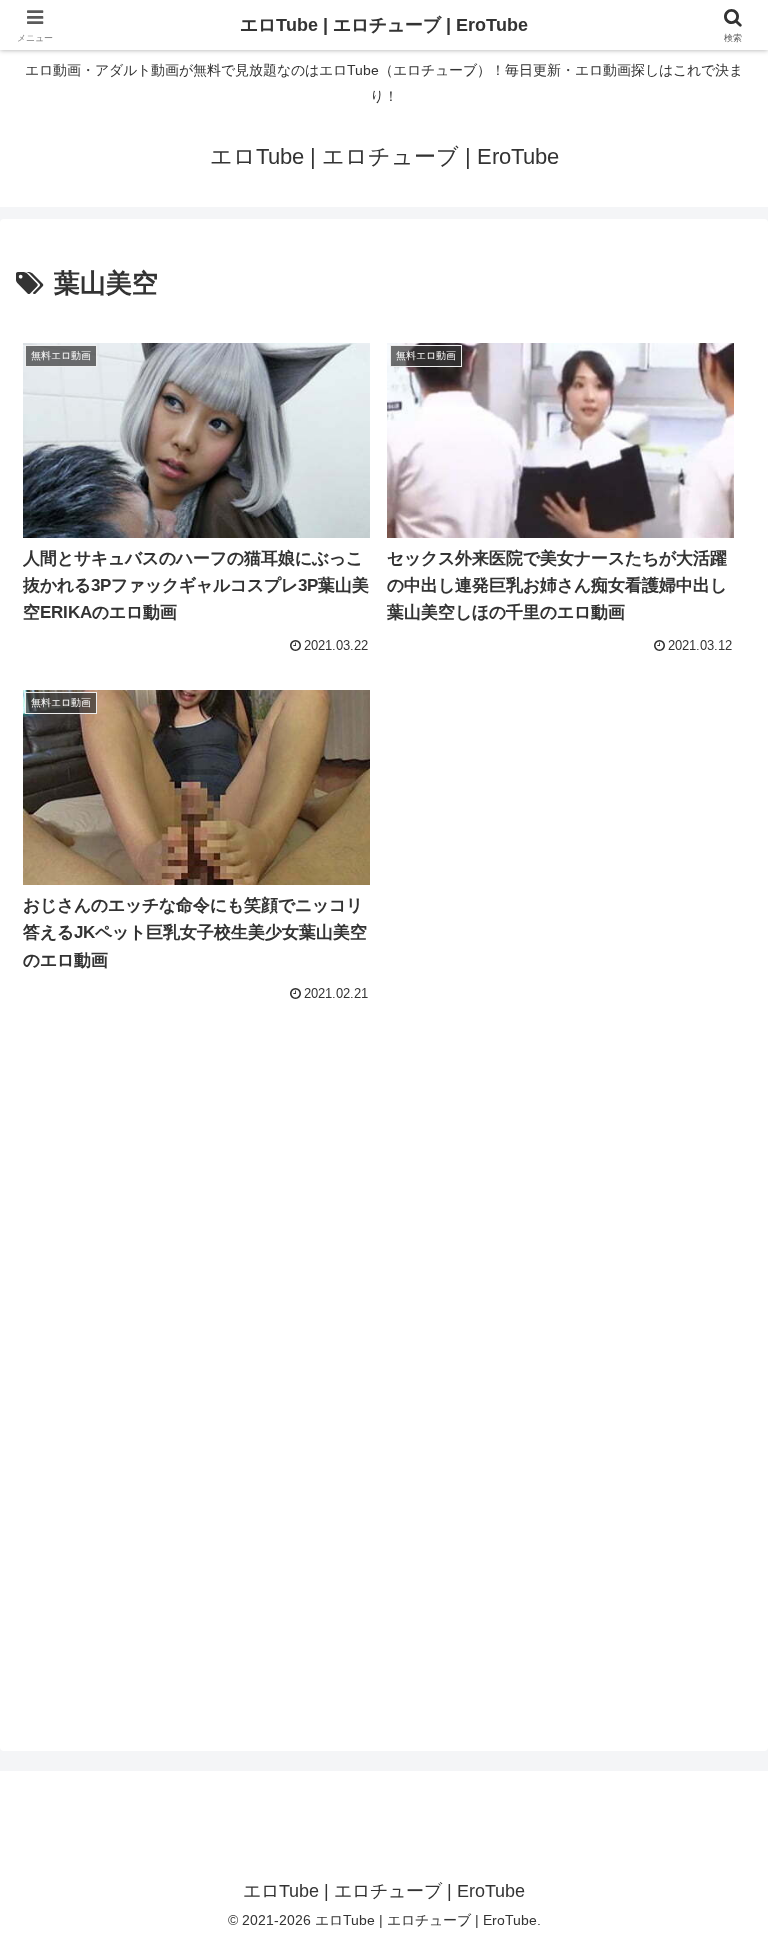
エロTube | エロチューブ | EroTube (384, 25)
